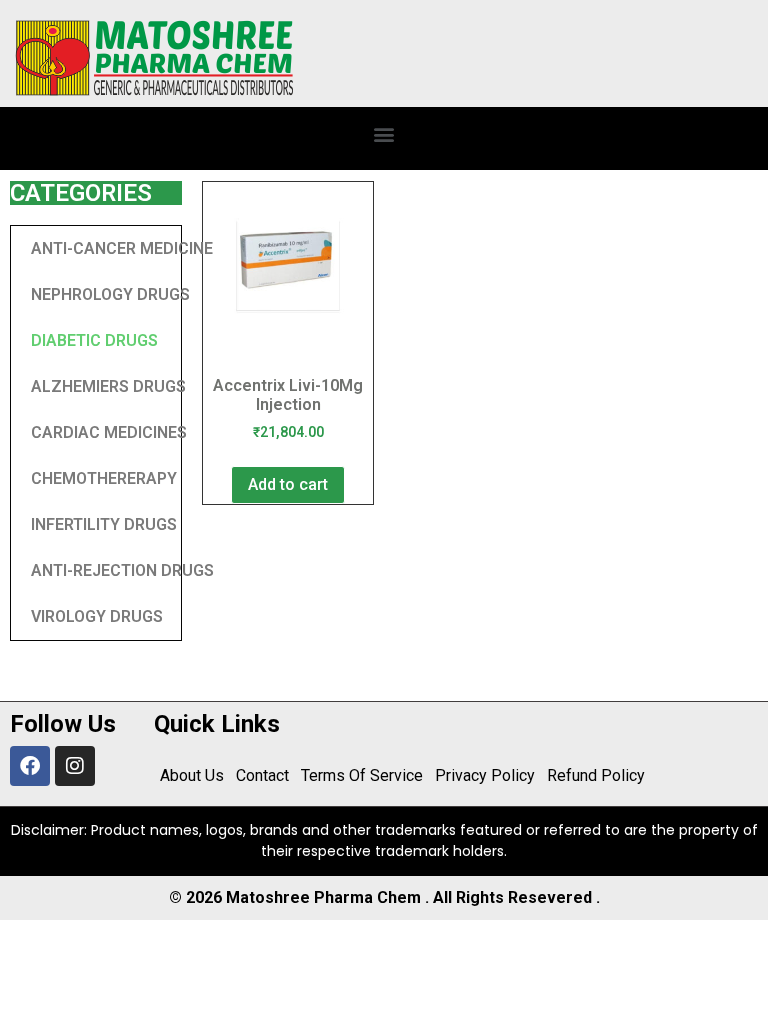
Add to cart (288, 484)
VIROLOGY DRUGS (97, 616)
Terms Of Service (362, 775)
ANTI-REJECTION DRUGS (122, 570)
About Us (192, 775)
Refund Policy (596, 775)
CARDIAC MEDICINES (109, 432)
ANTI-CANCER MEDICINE (122, 248)
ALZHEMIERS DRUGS (108, 386)
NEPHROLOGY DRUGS (110, 294)
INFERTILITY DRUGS (104, 524)
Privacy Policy (485, 775)
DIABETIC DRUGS (94, 340)
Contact (262, 775)
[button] (384, 133)
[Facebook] (30, 766)
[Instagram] (75, 766)
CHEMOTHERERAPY (104, 478)
